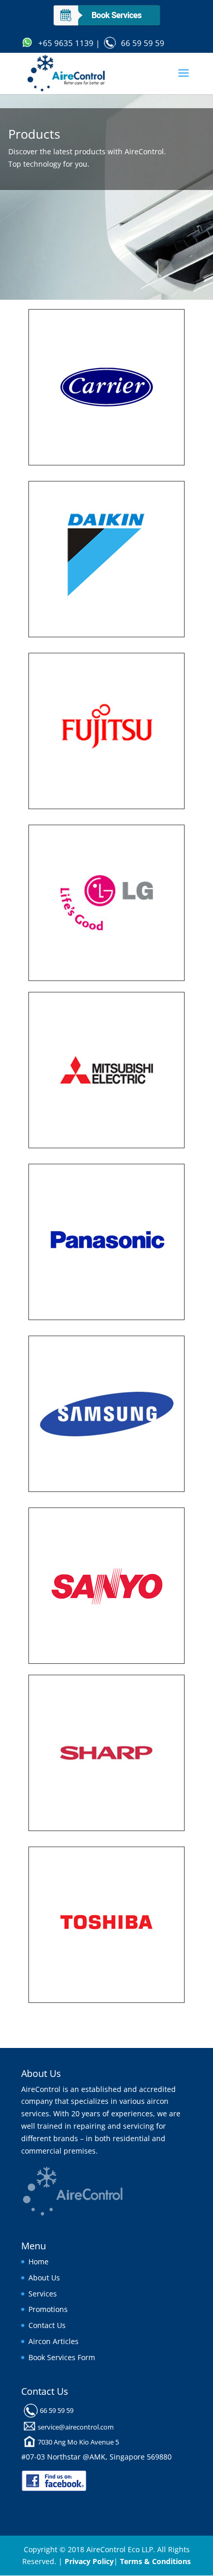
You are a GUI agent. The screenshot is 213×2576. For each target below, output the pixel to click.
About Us (44, 2278)
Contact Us (47, 2325)
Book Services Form (62, 2357)
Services (43, 2294)
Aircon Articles (54, 2341)
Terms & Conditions (155, 2561)
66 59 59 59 (143, 43)
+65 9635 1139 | (69, 43)
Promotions (48, 2309)
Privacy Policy (89, 2561)
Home (39, 2262)
